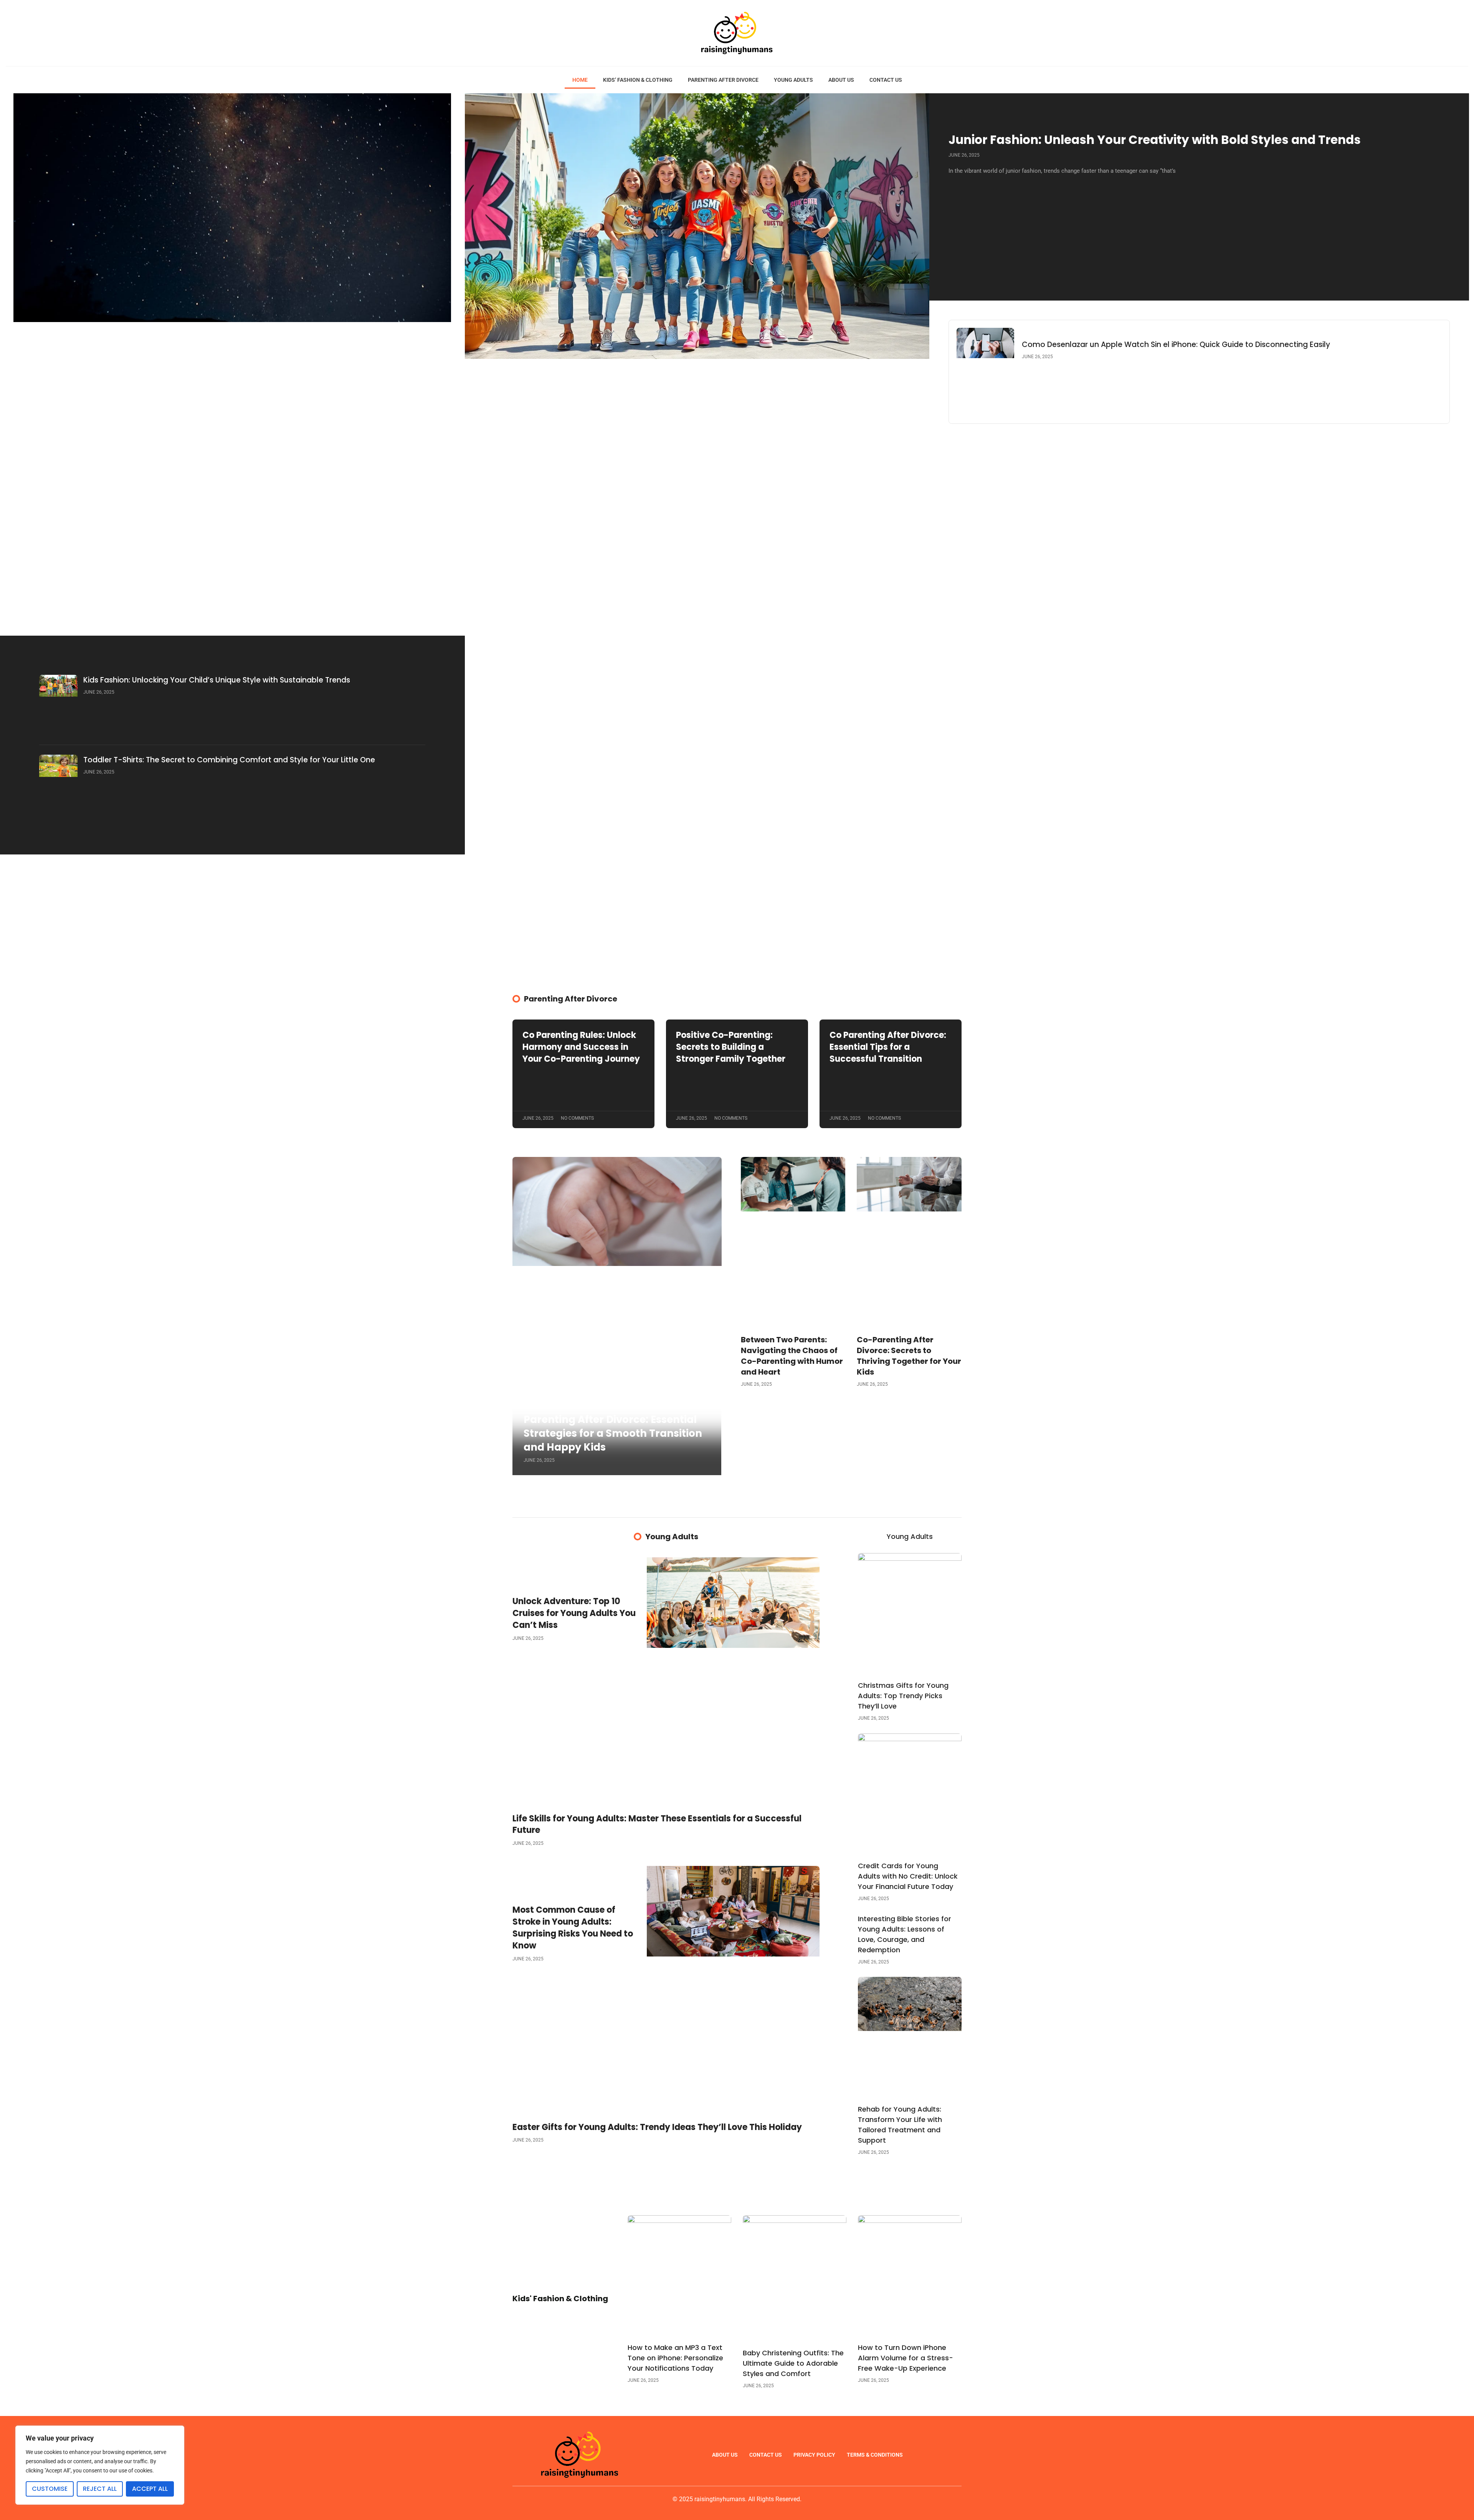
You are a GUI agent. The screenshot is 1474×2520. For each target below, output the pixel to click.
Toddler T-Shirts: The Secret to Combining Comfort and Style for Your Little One (229, 760)
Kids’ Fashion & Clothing (638, 80)
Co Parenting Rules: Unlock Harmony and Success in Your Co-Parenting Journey (581, 1047)
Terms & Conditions (875, 2455)
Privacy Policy (814, 2455)
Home (580, 80)
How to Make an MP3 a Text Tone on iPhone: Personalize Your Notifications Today (675, 2358)
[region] (100, 2465)
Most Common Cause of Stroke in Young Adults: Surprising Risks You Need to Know (573, 1928)
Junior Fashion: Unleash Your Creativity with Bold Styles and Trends (1155, 140)
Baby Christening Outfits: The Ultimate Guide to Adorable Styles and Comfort (793, 2363)
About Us (841, 80)
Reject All (100, 2489)
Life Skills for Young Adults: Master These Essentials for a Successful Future (657, 1824)
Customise (50, 2489)
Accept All (150, 2489)
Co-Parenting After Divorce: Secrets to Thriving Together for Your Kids (909, 1356)
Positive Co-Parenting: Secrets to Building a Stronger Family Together (731, 1047)
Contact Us (886, 80)
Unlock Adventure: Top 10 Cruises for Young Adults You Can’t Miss (574, 1613)
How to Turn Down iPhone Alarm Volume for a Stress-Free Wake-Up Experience (906, 2358)
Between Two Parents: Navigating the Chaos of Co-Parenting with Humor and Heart (792, 1356)
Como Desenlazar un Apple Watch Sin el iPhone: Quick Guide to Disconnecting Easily (1176, 345)
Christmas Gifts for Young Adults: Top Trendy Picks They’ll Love (903, 1696)
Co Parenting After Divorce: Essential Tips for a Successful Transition (888, 1047)
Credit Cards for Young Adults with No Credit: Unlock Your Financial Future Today (908, 1876)
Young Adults (793, 80)
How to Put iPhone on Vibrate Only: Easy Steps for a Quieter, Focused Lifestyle (231, 600)
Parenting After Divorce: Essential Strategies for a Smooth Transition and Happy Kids (613, 1433)
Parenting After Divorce (723, 80)
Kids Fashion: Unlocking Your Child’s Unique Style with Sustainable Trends (217, 680)
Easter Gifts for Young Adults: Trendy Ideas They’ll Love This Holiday (657, 2127)
